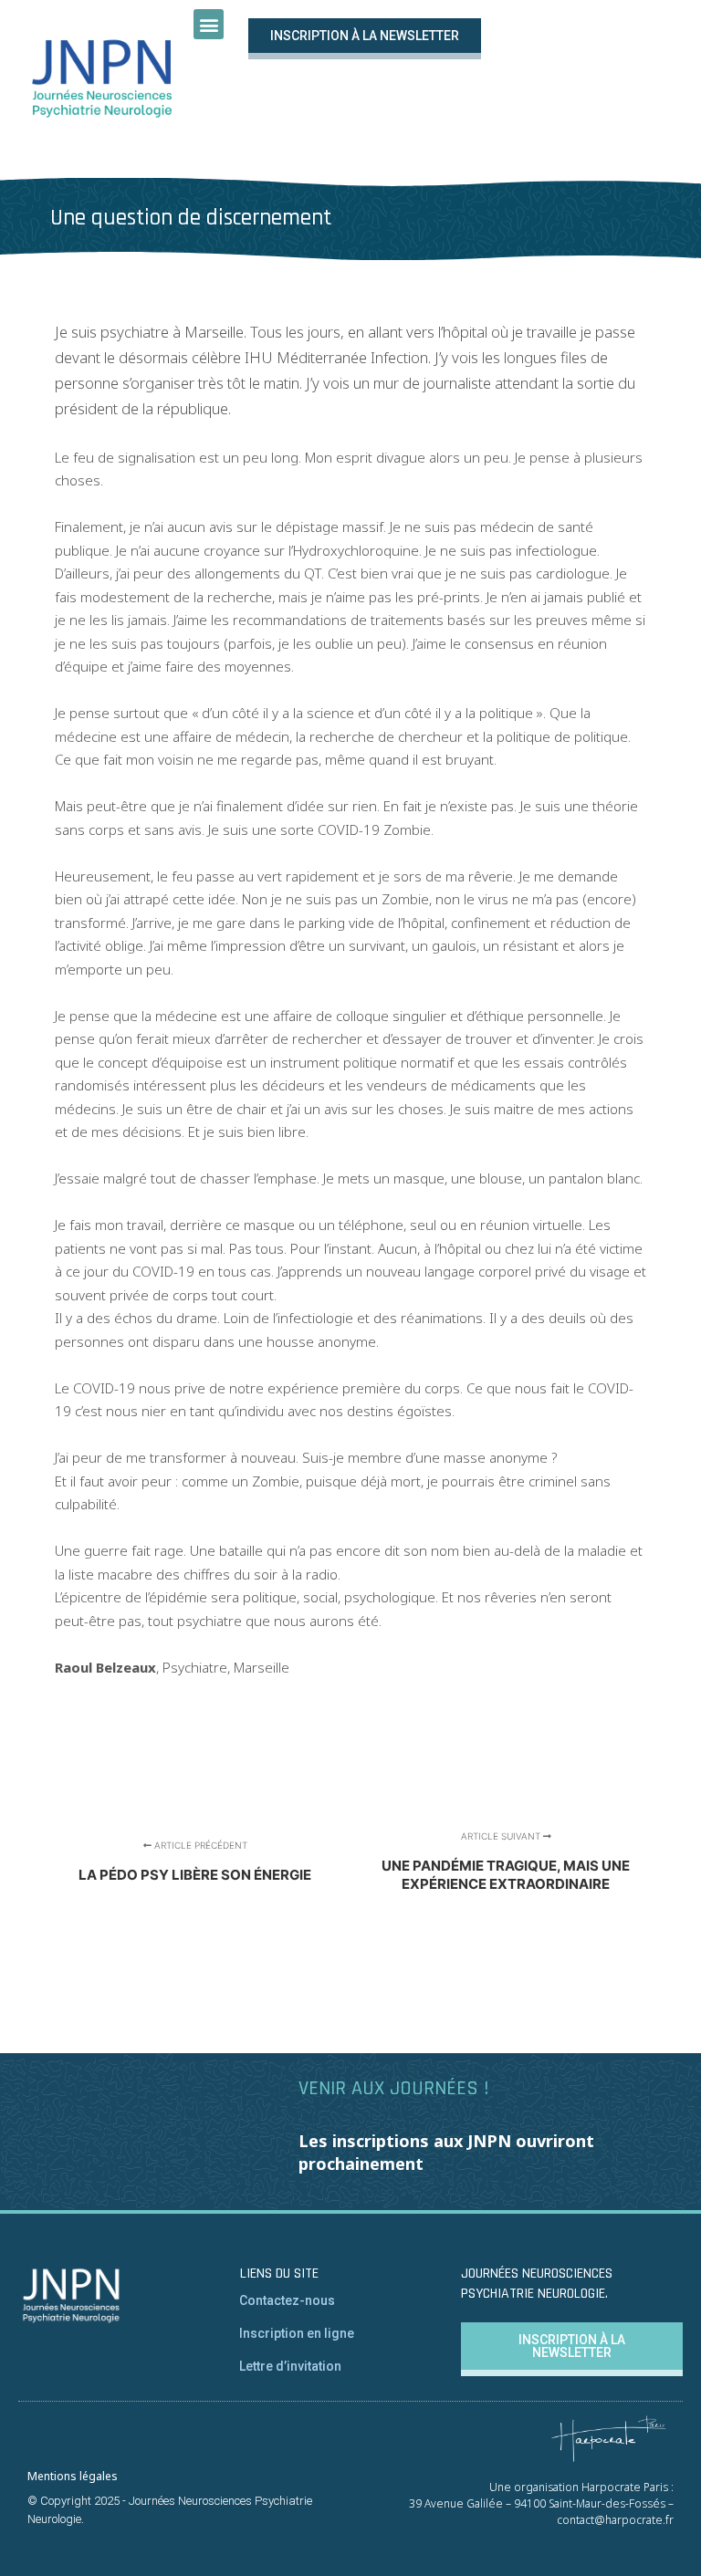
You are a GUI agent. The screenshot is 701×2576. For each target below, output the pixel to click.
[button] (209, 24)
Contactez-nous (287, 2300)
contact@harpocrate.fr (615, 2520)
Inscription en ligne (297, 2333)
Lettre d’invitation (290, 2366)
